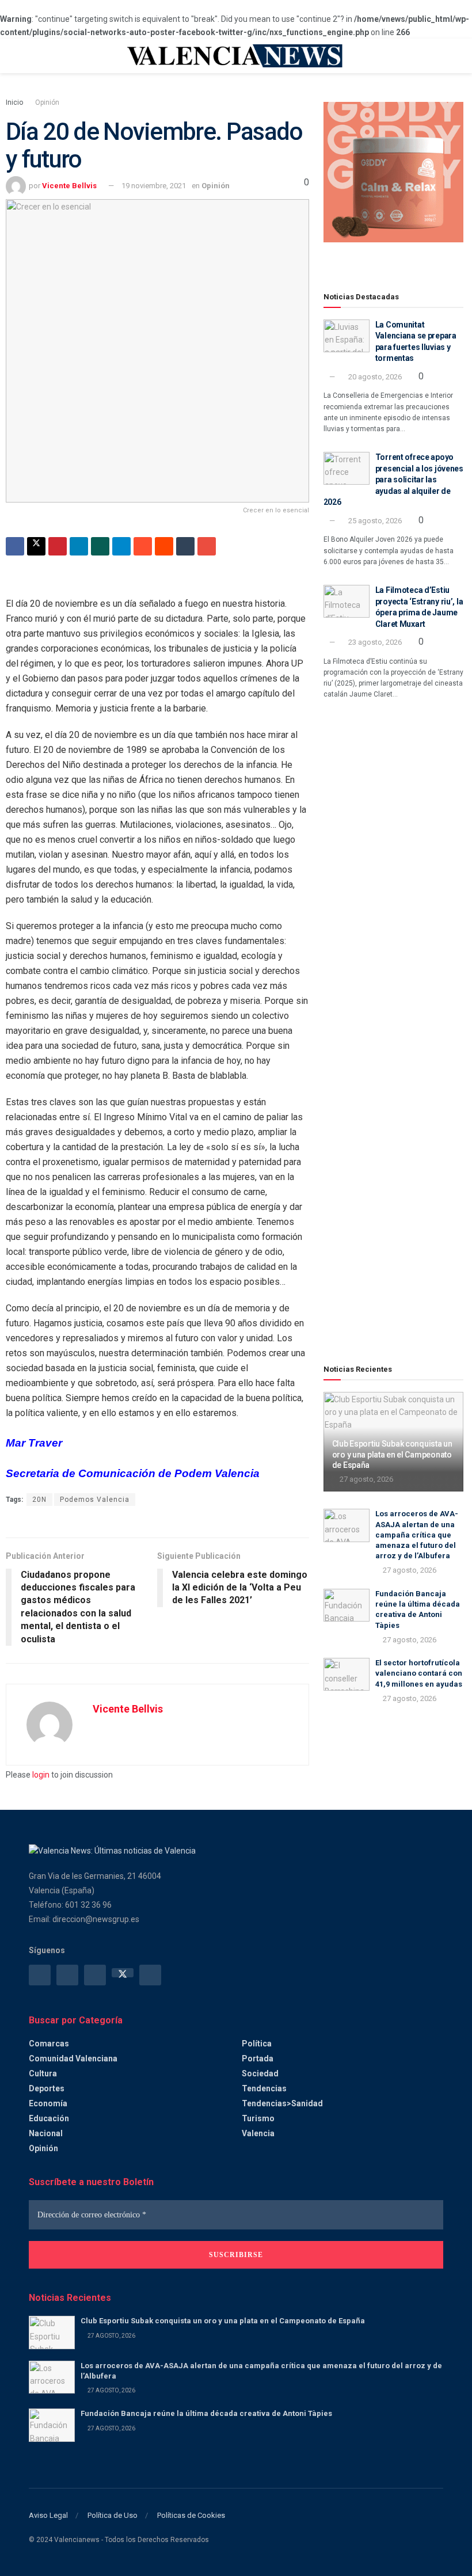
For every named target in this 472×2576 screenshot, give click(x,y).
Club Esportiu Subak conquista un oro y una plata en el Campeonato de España (392, 1454)
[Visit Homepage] (236, 56)
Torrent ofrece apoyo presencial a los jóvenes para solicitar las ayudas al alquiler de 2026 (393, 480)
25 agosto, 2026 (374, 521)
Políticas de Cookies (191, 2515)
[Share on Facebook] (15, 546)
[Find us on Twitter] (123, 1973)
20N (39, 1500)
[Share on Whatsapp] (100, 546)
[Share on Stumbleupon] (143, 546)
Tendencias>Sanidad (282, 2103)
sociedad (260, 2073)
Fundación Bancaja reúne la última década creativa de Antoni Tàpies (206, 2413)
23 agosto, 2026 (374, 642)
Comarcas (49, 2044)
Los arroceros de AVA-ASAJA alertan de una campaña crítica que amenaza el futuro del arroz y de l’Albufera (417, 1535)
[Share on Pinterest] (58, 546)
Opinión (47, 102)
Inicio (14, 102)
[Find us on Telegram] (95, 1975)
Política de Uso (113, 2515)
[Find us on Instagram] (67, 1975)
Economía (48, 2103)
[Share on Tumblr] (185, 546)
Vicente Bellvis (69, 186)
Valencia (258, 2133)
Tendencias (264, 2088)
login (41, 1775)
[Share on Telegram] (121, 546)
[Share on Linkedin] (79, 546)
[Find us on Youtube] (150, 1975)
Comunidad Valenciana (73, 2058)
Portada (258, 2058)
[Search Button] (438, 56)
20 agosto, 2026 (374, 377)
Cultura (43, 2073)
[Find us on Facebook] (40, 1975)
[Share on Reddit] (164, 546)
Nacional (46, 2133)
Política (257, 2044)
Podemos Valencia (95, 1500)
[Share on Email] (207, 546)
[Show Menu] (34, 56)
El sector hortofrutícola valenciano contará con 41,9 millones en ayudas (419, 1673)
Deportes (47, 2088)
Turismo (258, 2118)
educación (49, 2118)
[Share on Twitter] (36, 546)
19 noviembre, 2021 (154, 186)
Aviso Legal (48, 2515)
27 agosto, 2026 (366, 1479)
